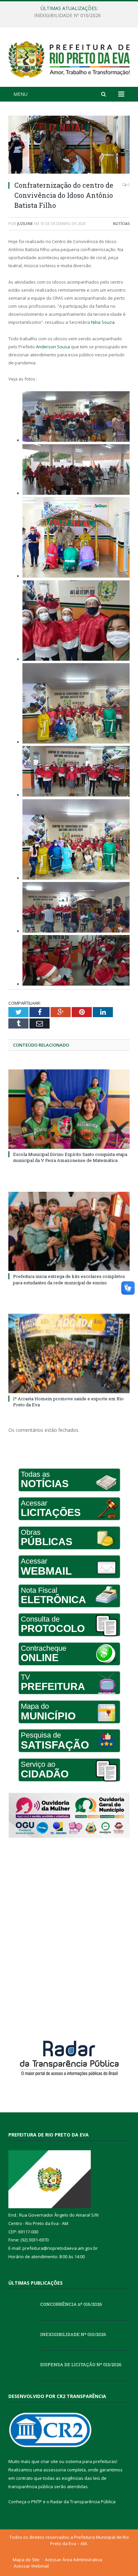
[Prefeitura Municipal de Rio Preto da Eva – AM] (69, 58)
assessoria (55, 2470)
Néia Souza (103, 322)
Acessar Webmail (31, 2566)
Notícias (121, 223)
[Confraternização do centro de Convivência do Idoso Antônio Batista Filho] (69, 145)
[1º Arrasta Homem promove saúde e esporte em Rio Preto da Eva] (69, 1354)
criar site (49, 2461)
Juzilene (25, 223)
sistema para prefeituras (91, 2461)
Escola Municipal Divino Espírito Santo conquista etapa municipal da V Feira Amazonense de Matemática (70, 1157)
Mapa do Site (26, 2560)
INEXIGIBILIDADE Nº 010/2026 (67, 15)
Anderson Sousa (53, 347)
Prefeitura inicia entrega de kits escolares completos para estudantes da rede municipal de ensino (69, 1279)
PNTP (37, 2502)
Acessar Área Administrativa (74, 2560)
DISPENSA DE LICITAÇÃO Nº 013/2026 (81, 2364)
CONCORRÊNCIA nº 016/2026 (71, 2304)
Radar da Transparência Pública (83, 2502)
